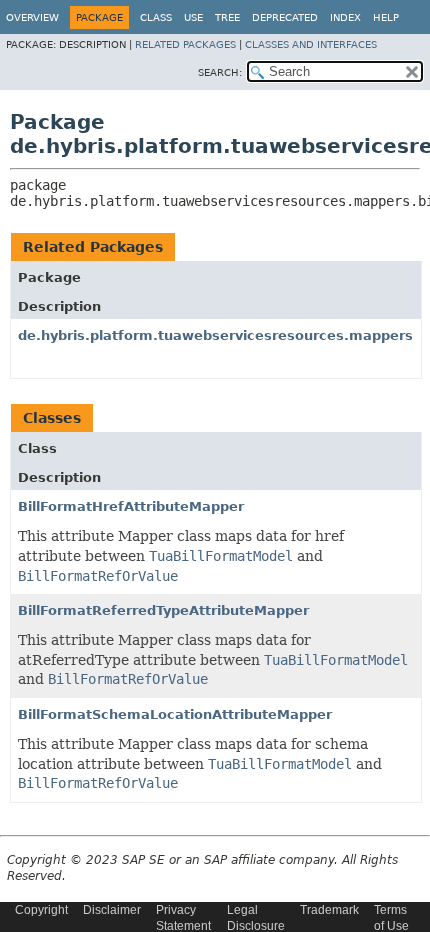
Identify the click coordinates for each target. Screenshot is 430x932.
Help (386, 17)
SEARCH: (220, 72)
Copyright (41, 910)
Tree (227, 17)
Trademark (329, 910)
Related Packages (185, 44)
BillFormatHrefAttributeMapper (131, 506)
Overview (32, 17)
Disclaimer (112, 910)
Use (193, 17)
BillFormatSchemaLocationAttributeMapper (175, 714)
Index (345, 17)
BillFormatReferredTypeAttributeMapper (163, 610)
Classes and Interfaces (311, 44)
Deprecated (285, 17)
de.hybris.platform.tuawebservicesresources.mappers (215, 335)
